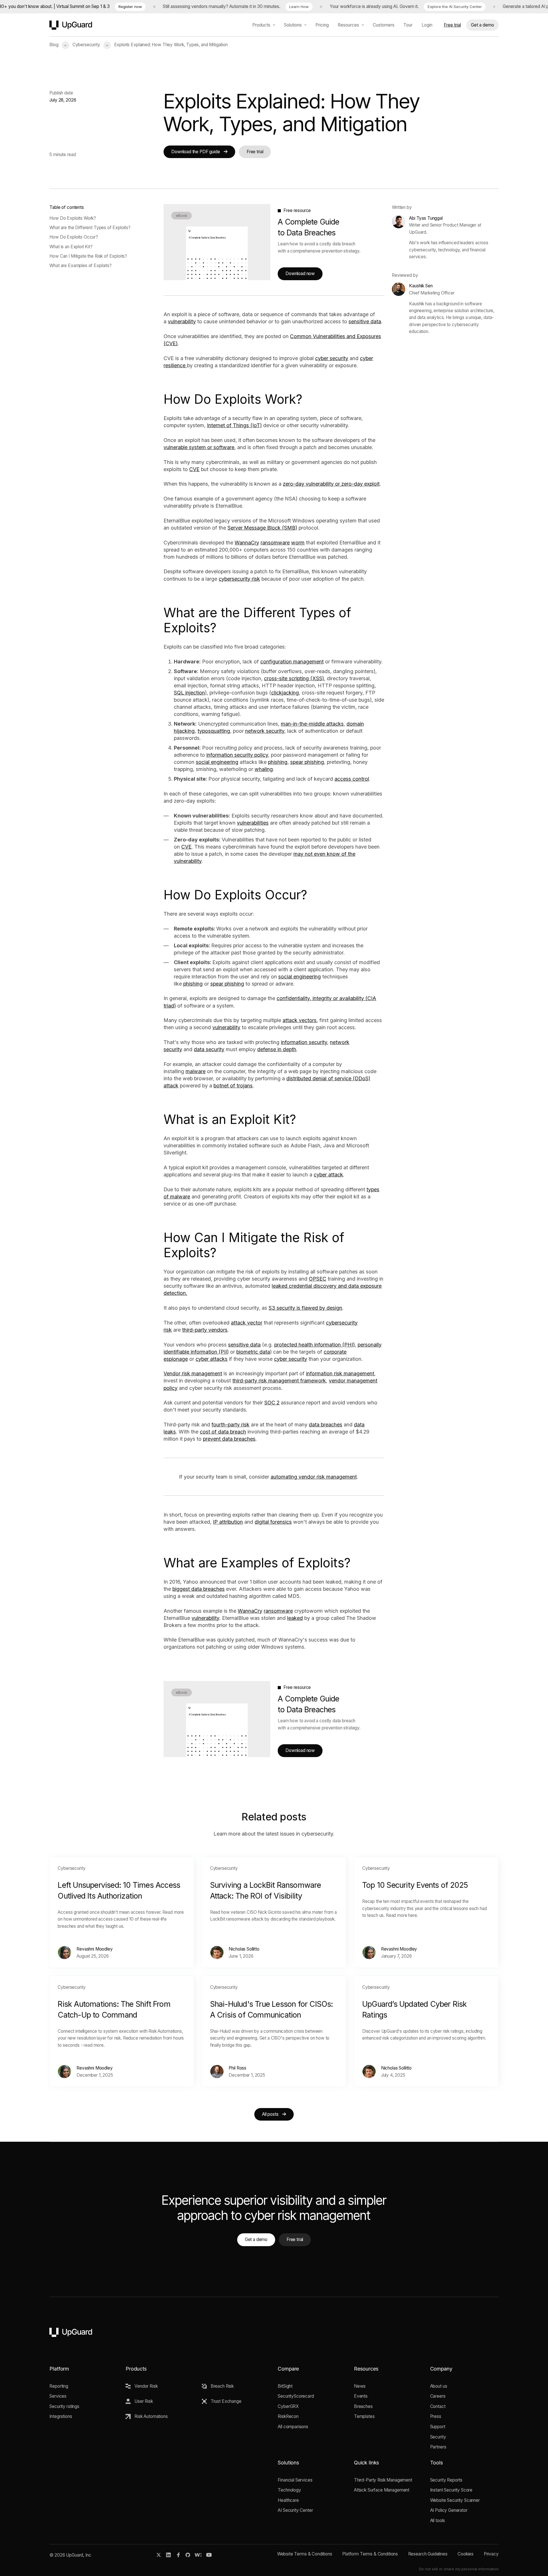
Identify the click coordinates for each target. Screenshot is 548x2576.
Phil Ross (237, 2068)
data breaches (326, 1425)
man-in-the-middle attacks (312, 724)
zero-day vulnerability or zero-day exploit (331, 484)
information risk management (340, 1373)
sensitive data (365, 321)
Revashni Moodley (95, 1949)
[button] (66, 45)
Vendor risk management (193, 1373)
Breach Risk (222, 2386)
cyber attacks (211, 1359)
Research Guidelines (428, 2554)
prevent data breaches (229, 1439)
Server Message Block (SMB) (262, 528)
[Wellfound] (198, 2555)
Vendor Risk (146, 2386)
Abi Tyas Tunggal (426, 218)
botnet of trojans (233, 1086)
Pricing (322, 25)
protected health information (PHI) (315, 1345)
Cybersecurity (86, 45)
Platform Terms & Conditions (370, 2554)
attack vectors (300, 1020)
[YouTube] (209, 2555)
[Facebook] (178, 2555)
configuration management (292, 662)
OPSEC (318, 1279)
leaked (295, 1618)
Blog (54, 45)
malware (196, 1071)
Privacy (491, 2554)
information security (304, 1042)
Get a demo (482, 25)
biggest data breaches (199, 1589)
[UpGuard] (71, 25)
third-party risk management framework (279, 1381)
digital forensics (273, 1522)
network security (265, 731)
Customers (384, 25)
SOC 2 (272, 1403)
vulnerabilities (253, 823)
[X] (159, 2555)
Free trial (452, 25)
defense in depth (277, 1049)
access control (352, 779)
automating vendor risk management (314, 1477)
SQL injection (189, 693)
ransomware (275, 543)
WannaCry (247, 543)
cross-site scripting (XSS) (294, 678)
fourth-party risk (230, 1425)
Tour (408, 25)
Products (261, 25)
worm (298, 543)
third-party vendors (205, 1330)
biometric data (253, 1352)
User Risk (144, 2401)
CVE (194, 469)
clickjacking (285, 693)
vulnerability (182, 321)
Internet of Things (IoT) (234, 425)
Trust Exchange (226, 2401)
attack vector (247, 1323)
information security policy (237, 755)
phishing (278, 762)
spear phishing (307, 762)
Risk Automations (151, 2416)
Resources (348, 25)
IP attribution (228, 1522)
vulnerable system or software (199, 447)
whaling (264, 769)
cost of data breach (223, 1432)
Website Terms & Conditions (305, 2554)
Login (427, 25)
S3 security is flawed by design (305, 1308)
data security (209, 1049)
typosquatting (214, 731)
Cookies (466, 2554)
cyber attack (328, 1175)
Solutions (293, 25)
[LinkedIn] (169, 2555)
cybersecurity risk (239, 579)
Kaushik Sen (421, 286)
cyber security (332, 358)
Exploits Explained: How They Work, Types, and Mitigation (171, 45)
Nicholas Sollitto (244, 1949)
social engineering (217, 762)
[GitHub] (188, 2555)
